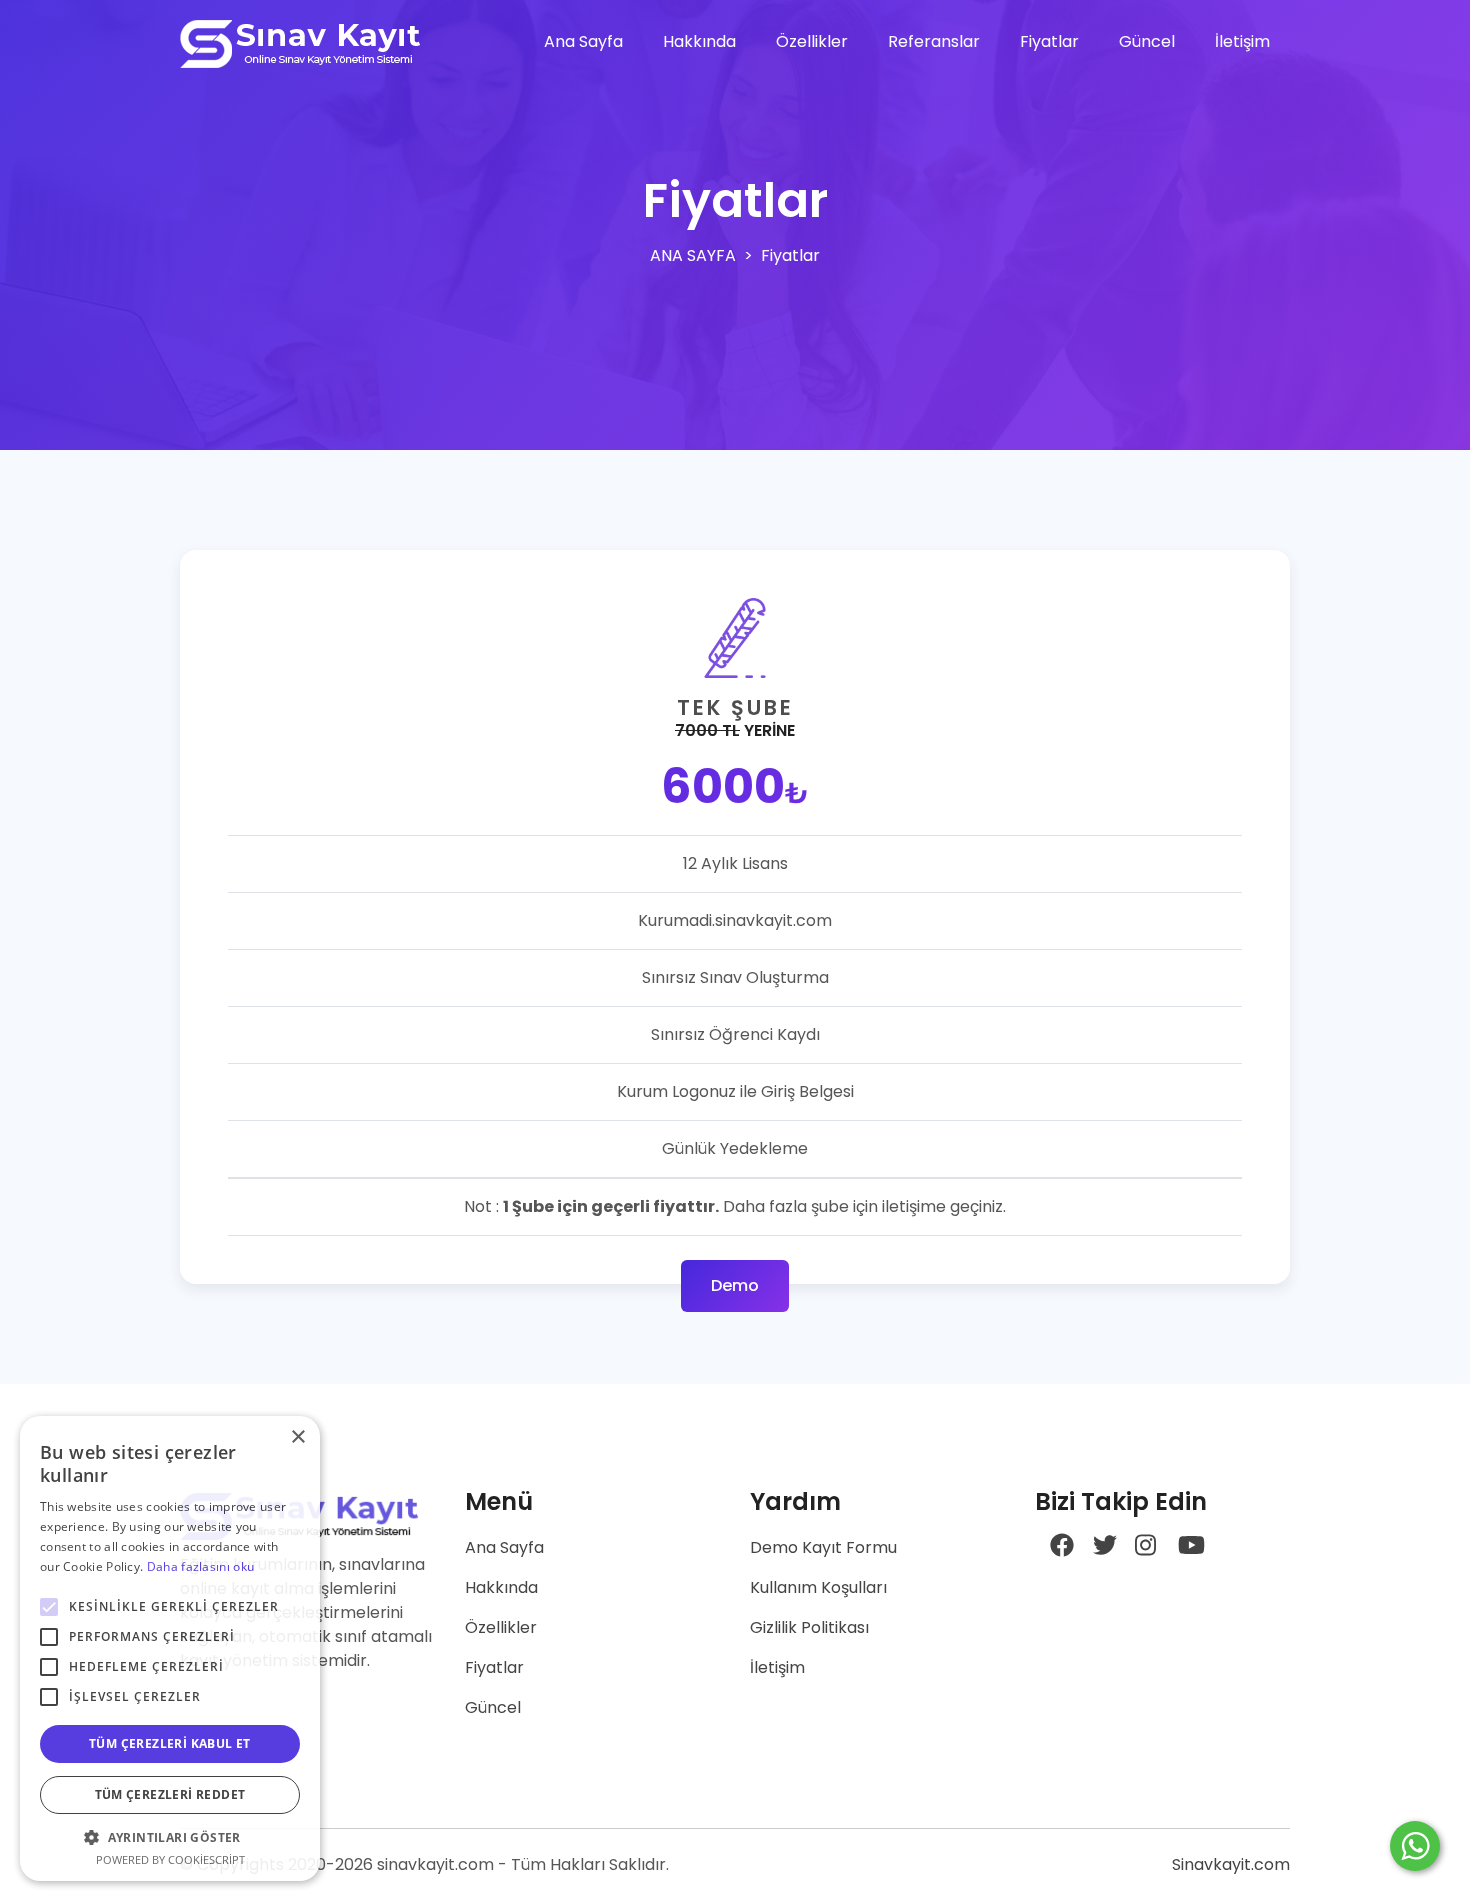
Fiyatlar (1049, 41)
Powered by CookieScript (170, 1859)
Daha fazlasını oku (200, 1566)
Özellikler (812, 41)
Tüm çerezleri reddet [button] (170, 1794)
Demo (735, 1285)
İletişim (1242, 41)
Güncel (1147, 41)
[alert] (170, 1648)
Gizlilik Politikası (809, 1627)
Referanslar (934, 41)
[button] (170, 1837)
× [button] (297, 1437)
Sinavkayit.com (1231, 1864)
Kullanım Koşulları (818, 1587)
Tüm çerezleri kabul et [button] (170, 1743)
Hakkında (699, 41)
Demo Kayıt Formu (823, 1547)
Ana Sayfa (583, 41)
